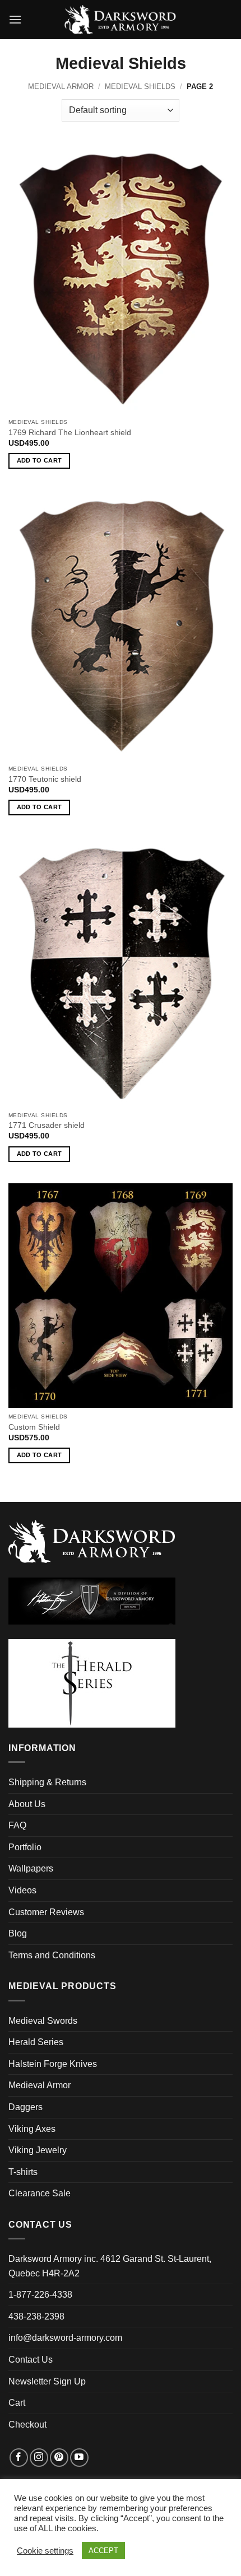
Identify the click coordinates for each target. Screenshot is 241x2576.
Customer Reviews (46, 1912)
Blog (18, 1933)
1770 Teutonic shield (45, 779)
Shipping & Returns (47, 1782)
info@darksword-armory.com (65, 2338)
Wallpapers (31, 1868)
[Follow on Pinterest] (59, 2458)
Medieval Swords (43, 2021)
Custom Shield (34, 1427)
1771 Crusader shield (47, 1125)
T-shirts (23, 2172)
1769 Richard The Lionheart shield (70, 433)
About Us (27, 1804)
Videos (22, 1890)
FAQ (17, 1825)
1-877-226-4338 (40, 2295)
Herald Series (36, 2042)
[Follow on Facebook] (19, 2458)
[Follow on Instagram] (39, 2458)
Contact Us (31, 2360)
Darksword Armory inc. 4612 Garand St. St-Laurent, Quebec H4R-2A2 (110, 2266)
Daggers (26, 2107)
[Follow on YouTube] (79, 2458)
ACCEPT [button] (103, 2551)
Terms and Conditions (52, 1955)
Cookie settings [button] (45, 2551)
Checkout (27, 2425)
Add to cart (40, 460)
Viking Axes (32, 2129)
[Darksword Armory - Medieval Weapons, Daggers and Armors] (121, 20)
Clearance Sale (40, 2193)
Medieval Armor (61, 87)
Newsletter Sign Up (47, 2381)
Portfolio (25, 1847)
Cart (17, 2403)
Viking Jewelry (38, 2150)
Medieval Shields (140, 87)
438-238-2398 (36, 2316)
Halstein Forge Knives (53, 2064)
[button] (15, 19)
